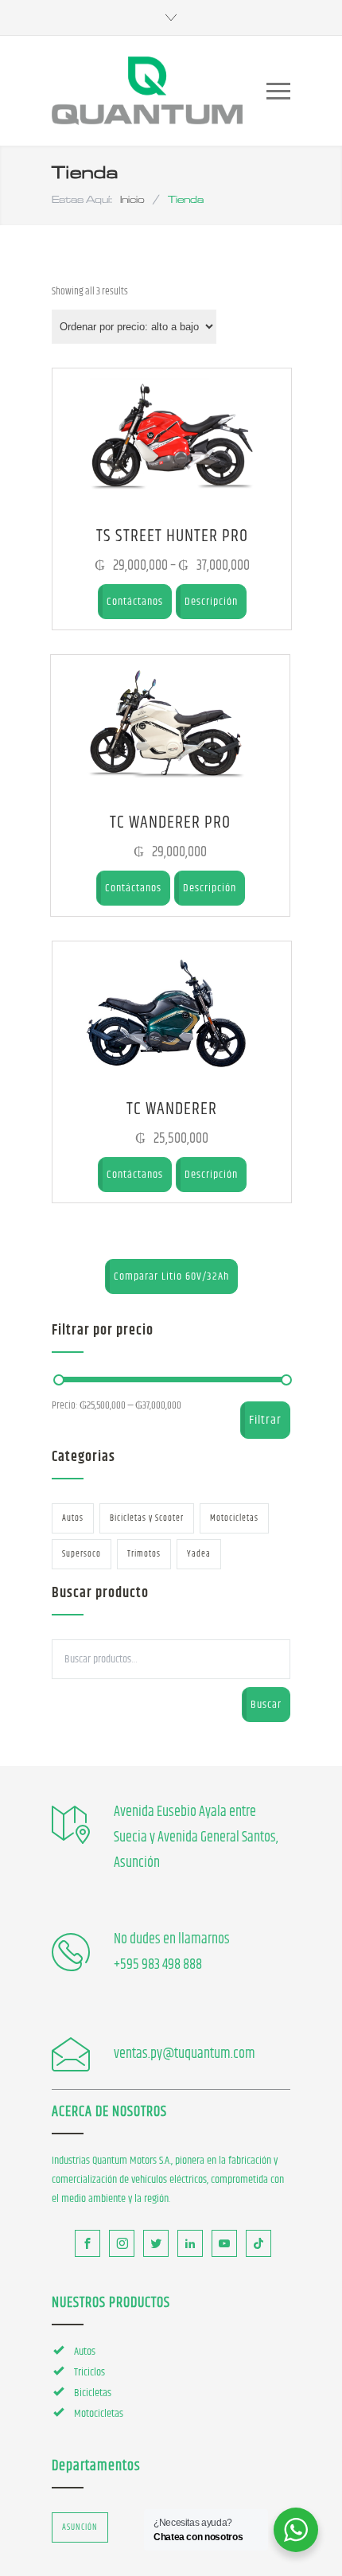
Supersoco (82, 1554)
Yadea (199, 1554)
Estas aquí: (82, 199)
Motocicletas (234, 1518)
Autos (73, 1518)
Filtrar (265, 1420)
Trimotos (144, 1554)
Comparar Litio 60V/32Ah (171, 1276)
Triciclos (89, 2372)
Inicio (132, 199)
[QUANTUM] (147, 91)
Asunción (80, 2527)
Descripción (211, 602)
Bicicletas (93, 2393)
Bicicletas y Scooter (147, 1518)
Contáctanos (135, 602)
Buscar (266, 1705)
